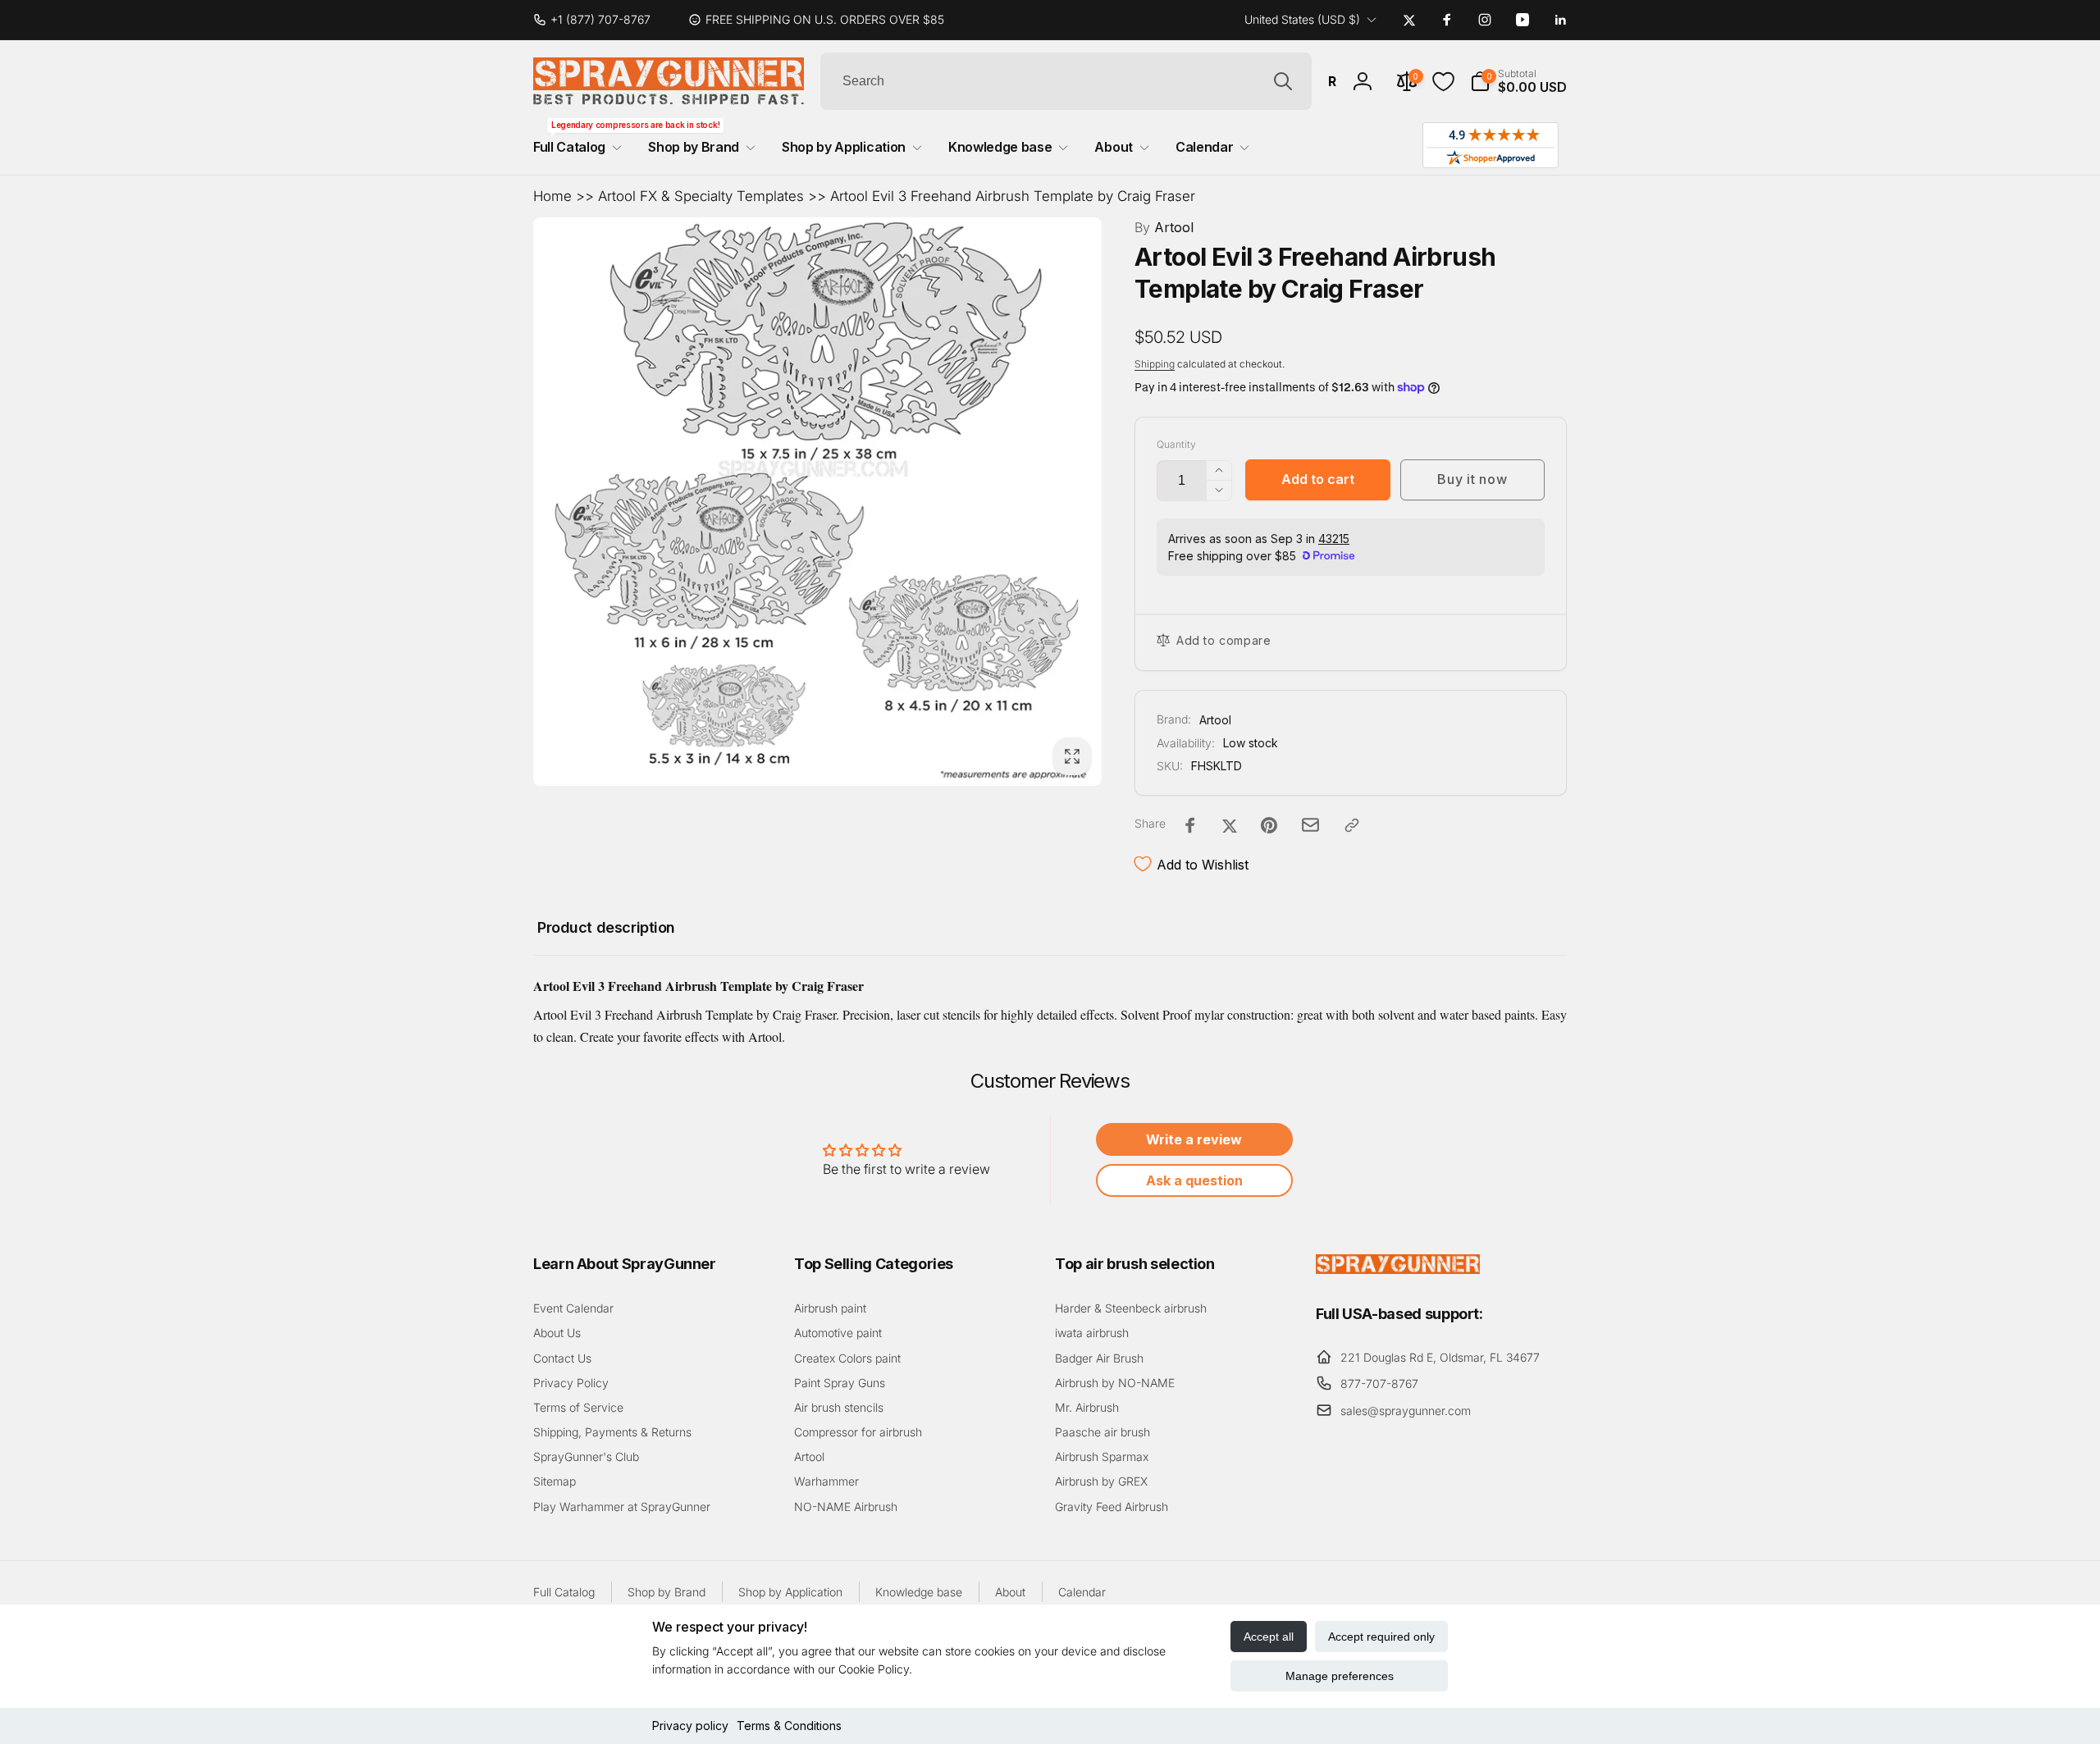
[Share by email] (1310, 825)
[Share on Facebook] (1190, 825)
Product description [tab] (606, 927)
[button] (1518, 81)
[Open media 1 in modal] (817, 502)
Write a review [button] (1194, 1139)
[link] (598, 20)
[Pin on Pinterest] (1269, 825)
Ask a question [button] (1194, 1180)
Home (552, 196)
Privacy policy (690, 1726)
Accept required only (1381, 1637)
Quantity (1176, 444)
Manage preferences (1340, 1676)
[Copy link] (1352, 825)
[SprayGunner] (1398, 1269)
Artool (1164, 227)
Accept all (1269, 1637)
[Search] (1283, 81)
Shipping (1155, 364)
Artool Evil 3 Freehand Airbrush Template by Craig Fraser (1013, 196)
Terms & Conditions (789, 1726)
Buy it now (1472, 479)
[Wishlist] (1443, 82)
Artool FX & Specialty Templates (701, 196)
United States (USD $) (1302, 19)
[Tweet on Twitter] (1230, 825)
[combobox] (1066, 81)
